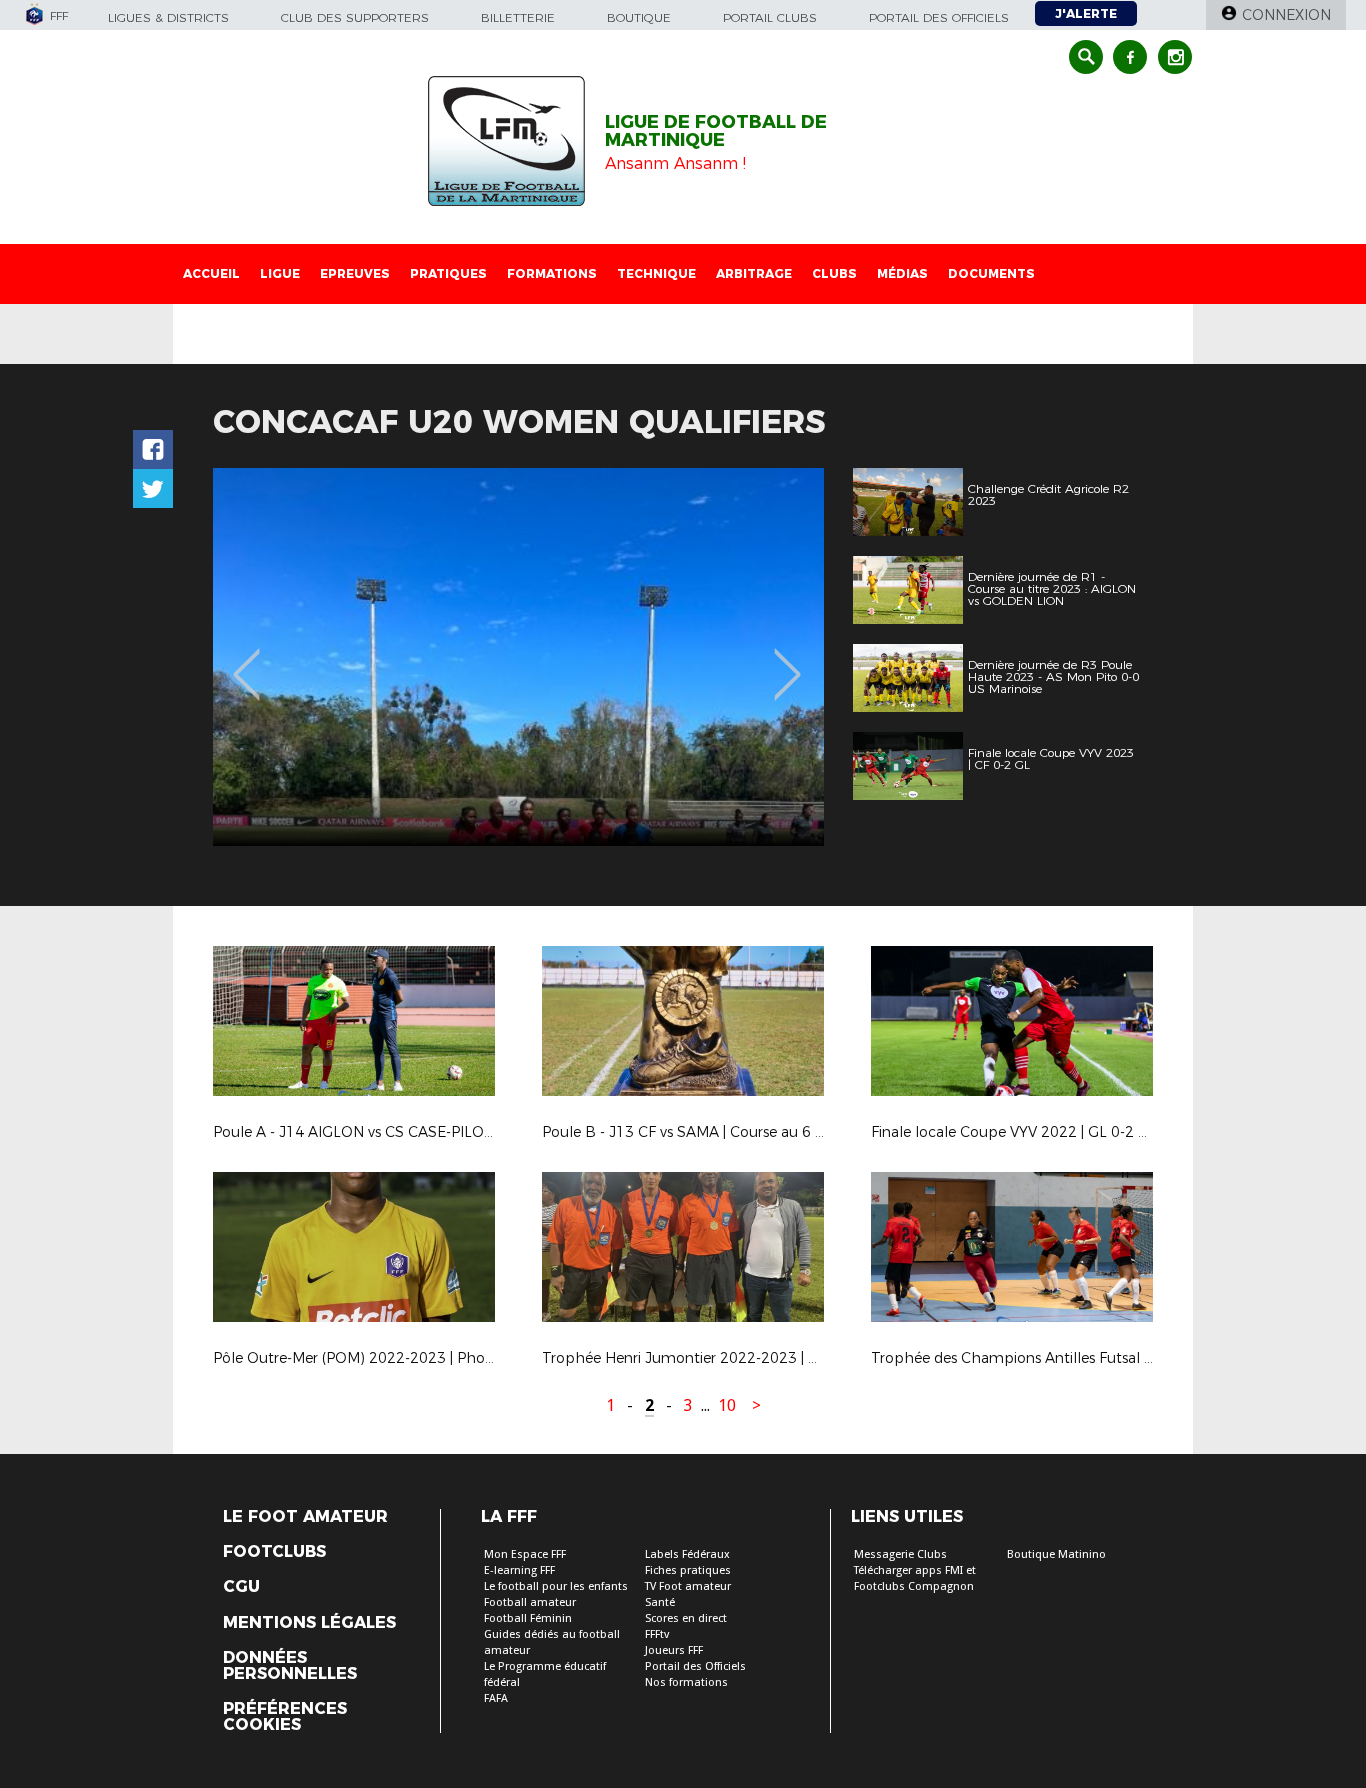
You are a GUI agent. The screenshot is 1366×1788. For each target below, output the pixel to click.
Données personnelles (290, 1666)
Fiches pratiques (688, 1570)
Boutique (639, 17)
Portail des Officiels (695, 1666)
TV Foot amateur (688, 1586)
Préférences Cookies (285, 1717)
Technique (656, 273)
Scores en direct (686, 1618)
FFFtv (657, 1634)
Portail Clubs (770, 17)
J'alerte (1086, 13)
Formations (552, 273)
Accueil (211, 273)
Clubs (834, 273)
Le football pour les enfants (556, 1586)
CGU (241, 1587)
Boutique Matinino (1056, 1554)
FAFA (496, 1698)
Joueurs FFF (674, 1650)
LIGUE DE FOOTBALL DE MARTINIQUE (716, 131)
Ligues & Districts (168, 17)
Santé (660, 1602)
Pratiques (448, 273)
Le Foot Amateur (305, 1517)
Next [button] (787, 660)
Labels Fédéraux (687, 1554)
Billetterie (518, 17)
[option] (518, 657)
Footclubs (274, 1552)
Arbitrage (754, 273)
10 (727, 1405)
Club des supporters (355, 17)
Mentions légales (309, 1623)
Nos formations (686, 1682)
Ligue (280, 273)
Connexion (1286, 15)
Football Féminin (528, 1618)
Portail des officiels (939, 17)
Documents (991, 273)
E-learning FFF (519, 1570)
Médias (902, 273)
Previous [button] (246, 660)
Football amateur (530, 1602)
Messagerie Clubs (900, 1554)
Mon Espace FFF (525, 1554)
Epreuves (355, 273)
